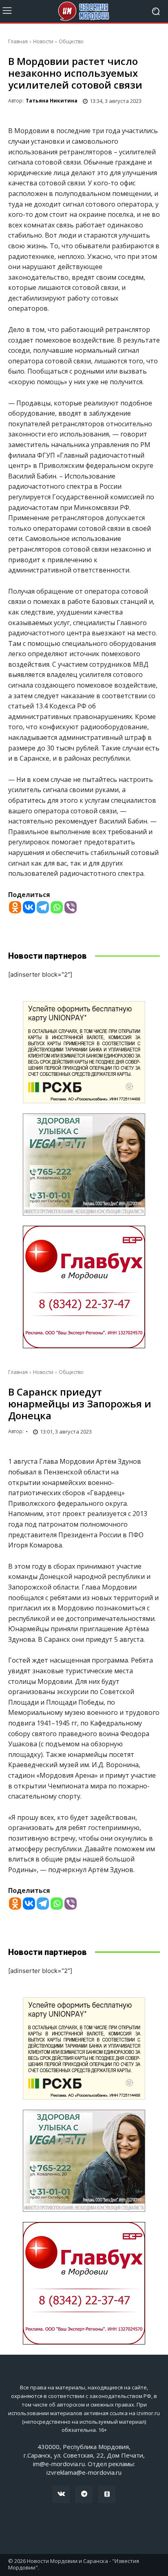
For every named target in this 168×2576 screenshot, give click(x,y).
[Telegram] (43, 907)
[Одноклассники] (107, 2494)
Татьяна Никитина (52, 101)
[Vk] (61, 2494)
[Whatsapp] (57, 907)
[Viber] (71, 907)
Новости (43, 41)
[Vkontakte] (29, 907)
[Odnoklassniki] (15, 907)
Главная (18, 41)
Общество (71, 41)
